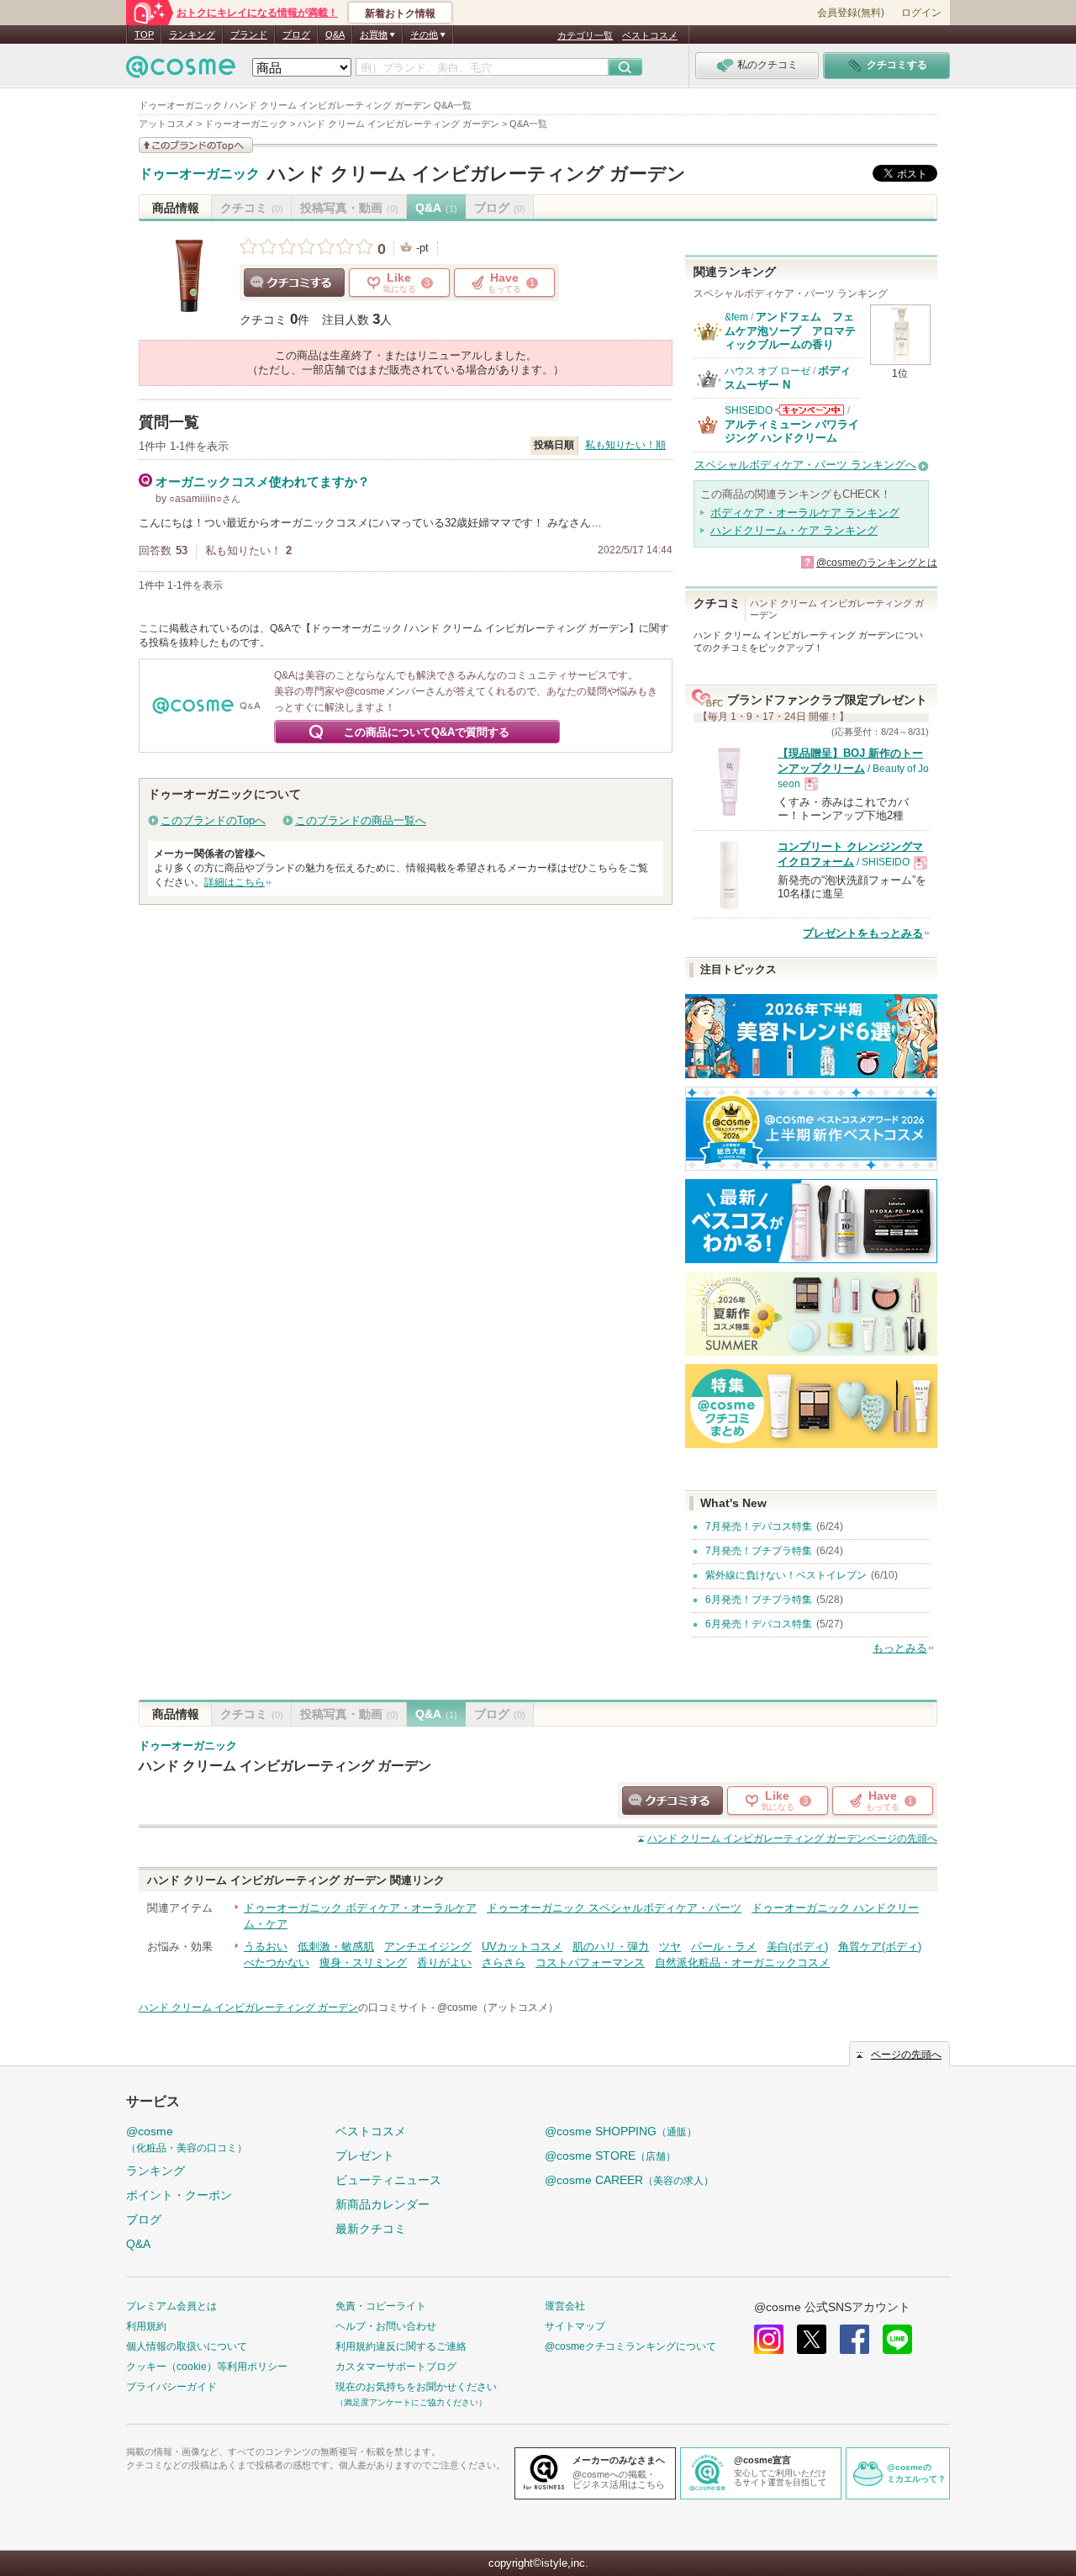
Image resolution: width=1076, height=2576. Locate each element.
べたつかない (277, 1962)
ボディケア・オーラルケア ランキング (805, 513)
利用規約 (146, 2326)
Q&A (335, 34)
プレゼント (365, 2155)
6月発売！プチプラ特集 (759, 1600)
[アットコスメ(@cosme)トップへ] (181, 71)
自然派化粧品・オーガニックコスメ (742, 1962)
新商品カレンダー (382, 2204)
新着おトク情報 (400, 13)
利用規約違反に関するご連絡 (401, 2346)
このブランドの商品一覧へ (361, 820)
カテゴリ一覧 (585, 35)
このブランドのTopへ (213, 820)
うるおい (266, 1947)
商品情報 (176, 208)
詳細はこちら (235, 882)
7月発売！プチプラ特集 (759, 1551)
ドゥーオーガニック (199, 174)
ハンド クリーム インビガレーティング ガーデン (477, 174)
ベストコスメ (650, 35)
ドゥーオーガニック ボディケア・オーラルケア (360, 1908)
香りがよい (444, 1962)
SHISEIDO (749, 410)
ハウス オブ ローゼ (767, 371)
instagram (769, 2339)
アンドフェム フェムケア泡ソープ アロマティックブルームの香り (790, 331)
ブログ (296, 34)
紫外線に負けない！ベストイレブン (786, 1575)
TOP (144, 34)
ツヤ (670, 1947)
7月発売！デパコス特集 (759, 1526)
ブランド (249, 34)
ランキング (192, 34)
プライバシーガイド (171, 2387)
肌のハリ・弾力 (611, 1947)
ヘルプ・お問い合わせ (386, 2326)
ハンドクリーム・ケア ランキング (794, 530)
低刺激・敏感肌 (336, 1947)
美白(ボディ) (797, 1947)
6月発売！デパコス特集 (759, 1624)
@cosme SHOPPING (621, 2131)
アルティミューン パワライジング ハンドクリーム (792, 431)
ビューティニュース (388, 2180)
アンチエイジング (428, 1947)
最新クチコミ (371, 2229)
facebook (854, 2339)
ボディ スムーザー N (788, 377)
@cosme (187, 2139)
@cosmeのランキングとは (877, 563)
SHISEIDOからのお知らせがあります (810, 410)
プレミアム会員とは (171, 2306)
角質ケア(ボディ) (880, 1947)
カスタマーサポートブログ (396, 2367)
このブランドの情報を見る (196, 145)
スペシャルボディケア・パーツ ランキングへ (805, 465)
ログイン (921, 13)
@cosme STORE (610, 2155)
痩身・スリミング (363, 1962)
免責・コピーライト (381, 2306)
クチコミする (294, 283)
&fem (736, 317)
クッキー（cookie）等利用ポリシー (207, 2367)
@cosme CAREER (629, 2180)
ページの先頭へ (792, 1838)
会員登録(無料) (851, 13)
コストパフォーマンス (590, 1962)
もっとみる (900, 1648)
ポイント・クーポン (179, 2195)
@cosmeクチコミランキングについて (630, 2346)
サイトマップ (575, 2326)
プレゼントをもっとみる (863, 933)
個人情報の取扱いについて (187, 2346)
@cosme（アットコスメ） (498, 2007)
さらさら (504, 1962)
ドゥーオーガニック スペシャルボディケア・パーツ (614, 1908)
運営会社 (565, 2306)
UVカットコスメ (522, 1947)
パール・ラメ (724, 1947)
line (897, 2339)
